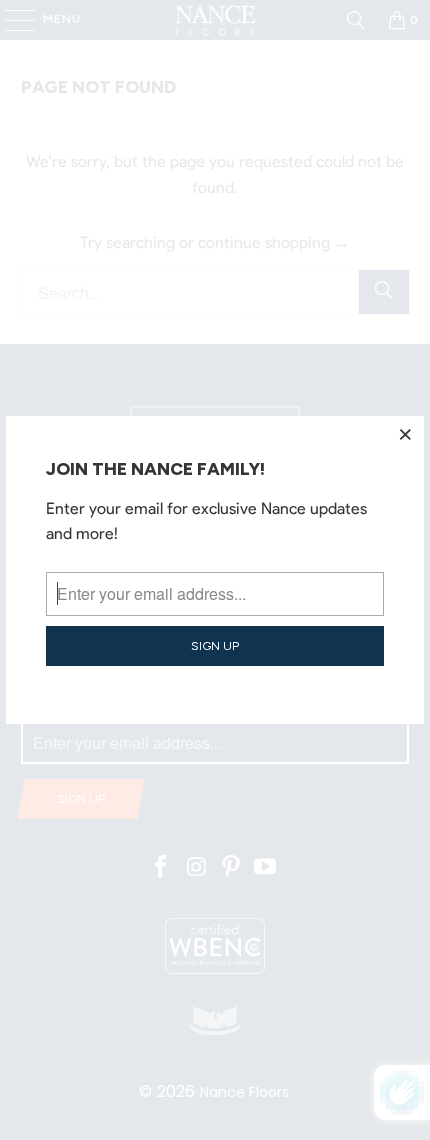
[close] (406, 434)
